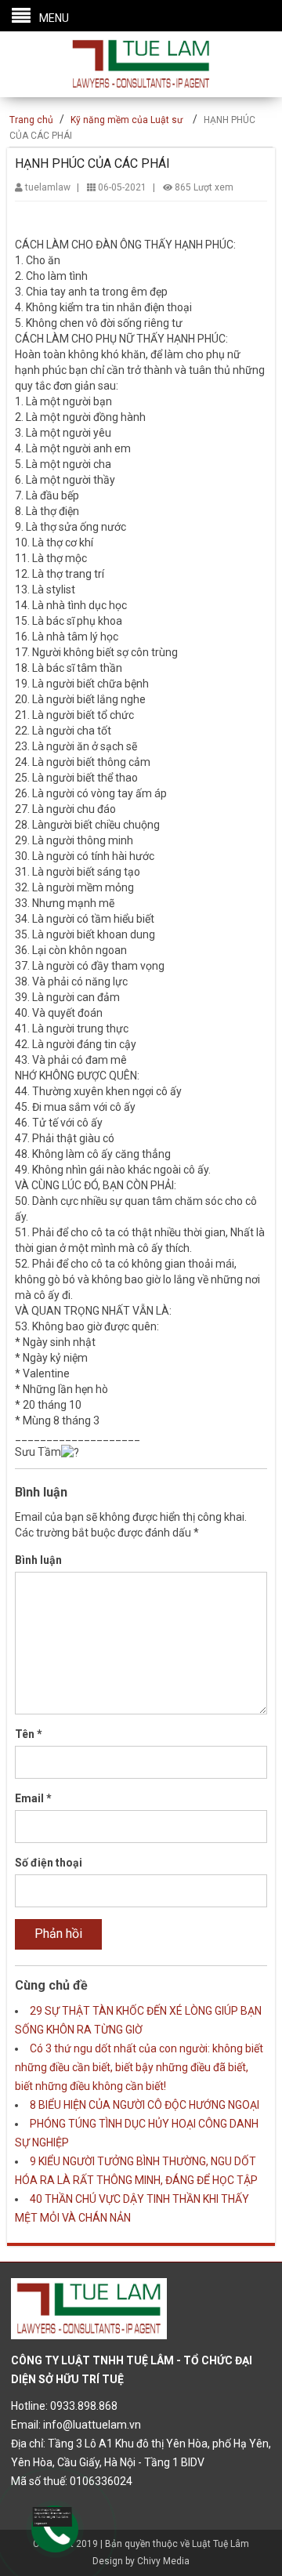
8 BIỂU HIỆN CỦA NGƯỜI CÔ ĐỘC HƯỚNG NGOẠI (145, 2105)
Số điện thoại (49, 1863)
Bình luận (38, 1560)
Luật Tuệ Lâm (221, 2544)
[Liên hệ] (52, 2516)
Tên (29, 1734)
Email (33, 1798)
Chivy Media (163, 2561)
